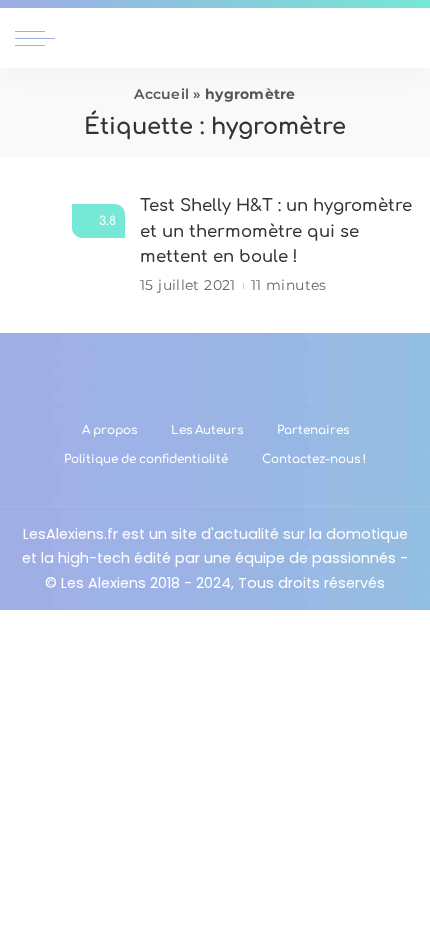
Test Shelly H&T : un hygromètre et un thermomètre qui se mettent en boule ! (276, 231)
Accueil (161, 94)
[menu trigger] (40, 38)
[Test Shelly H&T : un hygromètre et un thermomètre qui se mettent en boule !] (70, 245)
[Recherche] (403, 38)
